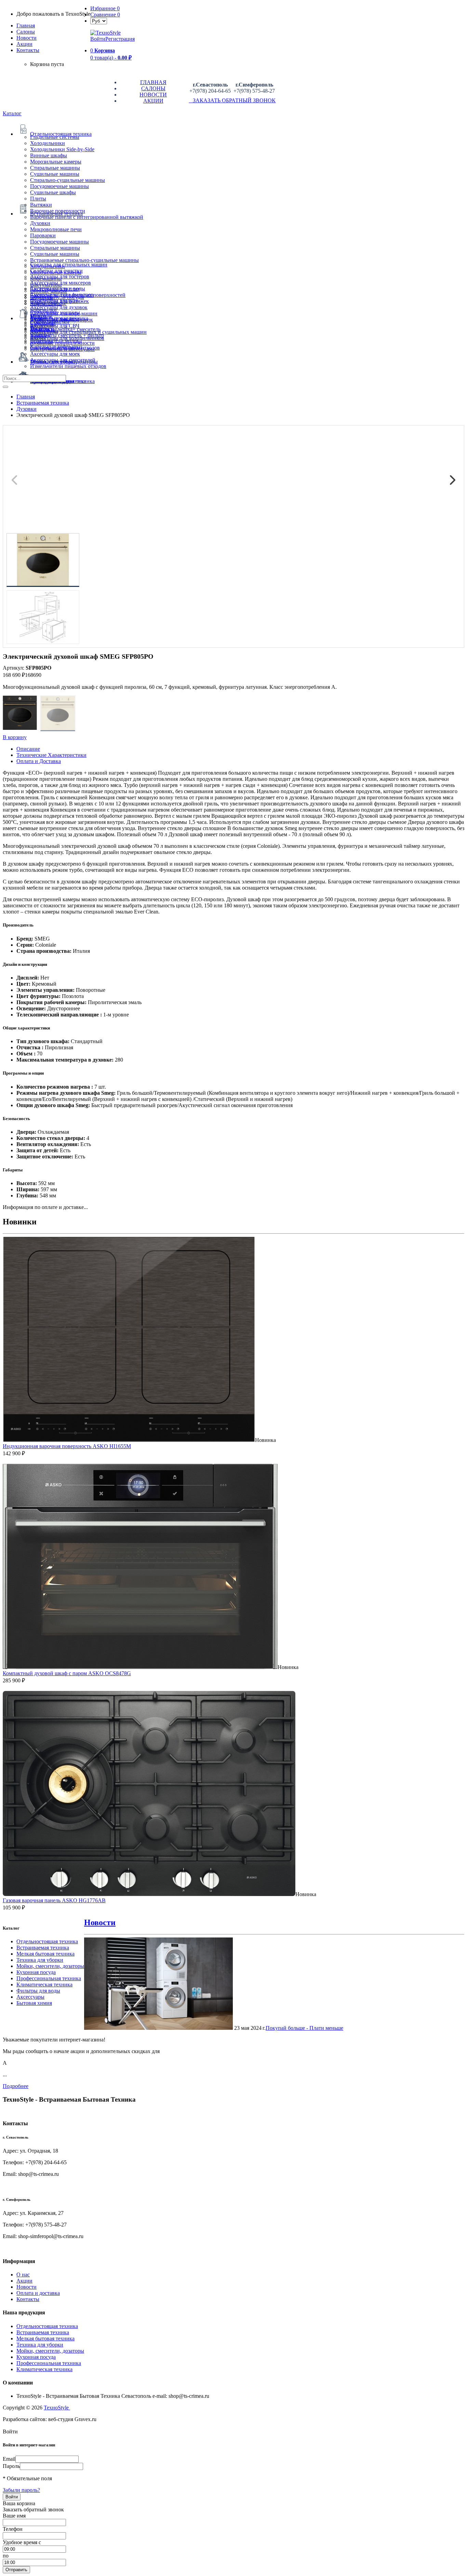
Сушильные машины (55, 174)
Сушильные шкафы (53, 192)
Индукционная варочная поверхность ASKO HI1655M (67, 1446)
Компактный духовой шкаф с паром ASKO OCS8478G (67, 1673)
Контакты (28, 50)
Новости (26, 38)
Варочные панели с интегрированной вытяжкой (87, 217)
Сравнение (105, 15)
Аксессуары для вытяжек (59, 301)
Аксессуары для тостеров (60, 277)
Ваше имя (14, 2516)
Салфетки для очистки (56, 271)
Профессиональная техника (49, 1978)
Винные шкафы (49, 155)
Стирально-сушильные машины (68, 180)
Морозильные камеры (56, 162)
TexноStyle (57, 2408)
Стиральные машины (55, 168)
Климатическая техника (44, 1984)
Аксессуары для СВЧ (55, 326)
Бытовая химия (34, 2003)
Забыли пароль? (21, 2490)
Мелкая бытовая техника (45, 1954)
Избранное (105, 8)
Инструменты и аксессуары (62, 349)
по (6, 2556)
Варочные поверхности (58, 211)
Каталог (12, 113)
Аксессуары (30, 1997)
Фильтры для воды (38, 1991)
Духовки (40, 223)
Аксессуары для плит (55, 289)
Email (9, 2459)
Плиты (38, 199)
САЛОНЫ (153, 88)
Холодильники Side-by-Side (62, 149)
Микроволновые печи (56, 229)
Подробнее (16, 2086)
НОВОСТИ (153, 95)
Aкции (24, 44)
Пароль (11, 2466)
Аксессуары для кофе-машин (64, 313)
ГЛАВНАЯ (153, 82)
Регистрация (120, 39)
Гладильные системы (55, 137)
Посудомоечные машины (59, 186)
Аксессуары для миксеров (61, 283)
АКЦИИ (153, 101)
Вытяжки (41, 205)
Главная (26, 25)
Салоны (26, 32)
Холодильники (48, 143)
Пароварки (43, 235)
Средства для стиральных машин (69, 265)
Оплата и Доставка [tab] (39, 761)
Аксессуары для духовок (59, 307)
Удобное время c (22, 2542)
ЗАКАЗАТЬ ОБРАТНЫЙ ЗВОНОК (232, 100)
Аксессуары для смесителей (63, 360)
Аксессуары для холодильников (67, 338)
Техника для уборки (40, 1960)
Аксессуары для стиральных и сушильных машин (88, 332)
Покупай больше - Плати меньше (304, 2028)
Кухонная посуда (36, 1972)
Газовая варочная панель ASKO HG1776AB (54, 1900)
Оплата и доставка (38, 2293)
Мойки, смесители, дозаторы (50, 1966)
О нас (23, 2275)
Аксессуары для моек (55, 354)
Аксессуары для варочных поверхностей (78, 295)
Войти (98, 39)
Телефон (13, 2529)
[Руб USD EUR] (99, 21)
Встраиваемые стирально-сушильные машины (84, 260)
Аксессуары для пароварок (62, 320)
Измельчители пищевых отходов (68, 366)
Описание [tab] (28, 749)
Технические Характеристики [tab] (51, 755)
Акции (24, 2281)
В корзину (15, 737)
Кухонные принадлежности (62, 343)
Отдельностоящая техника (47, 1941)
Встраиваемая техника (43, 1948)
